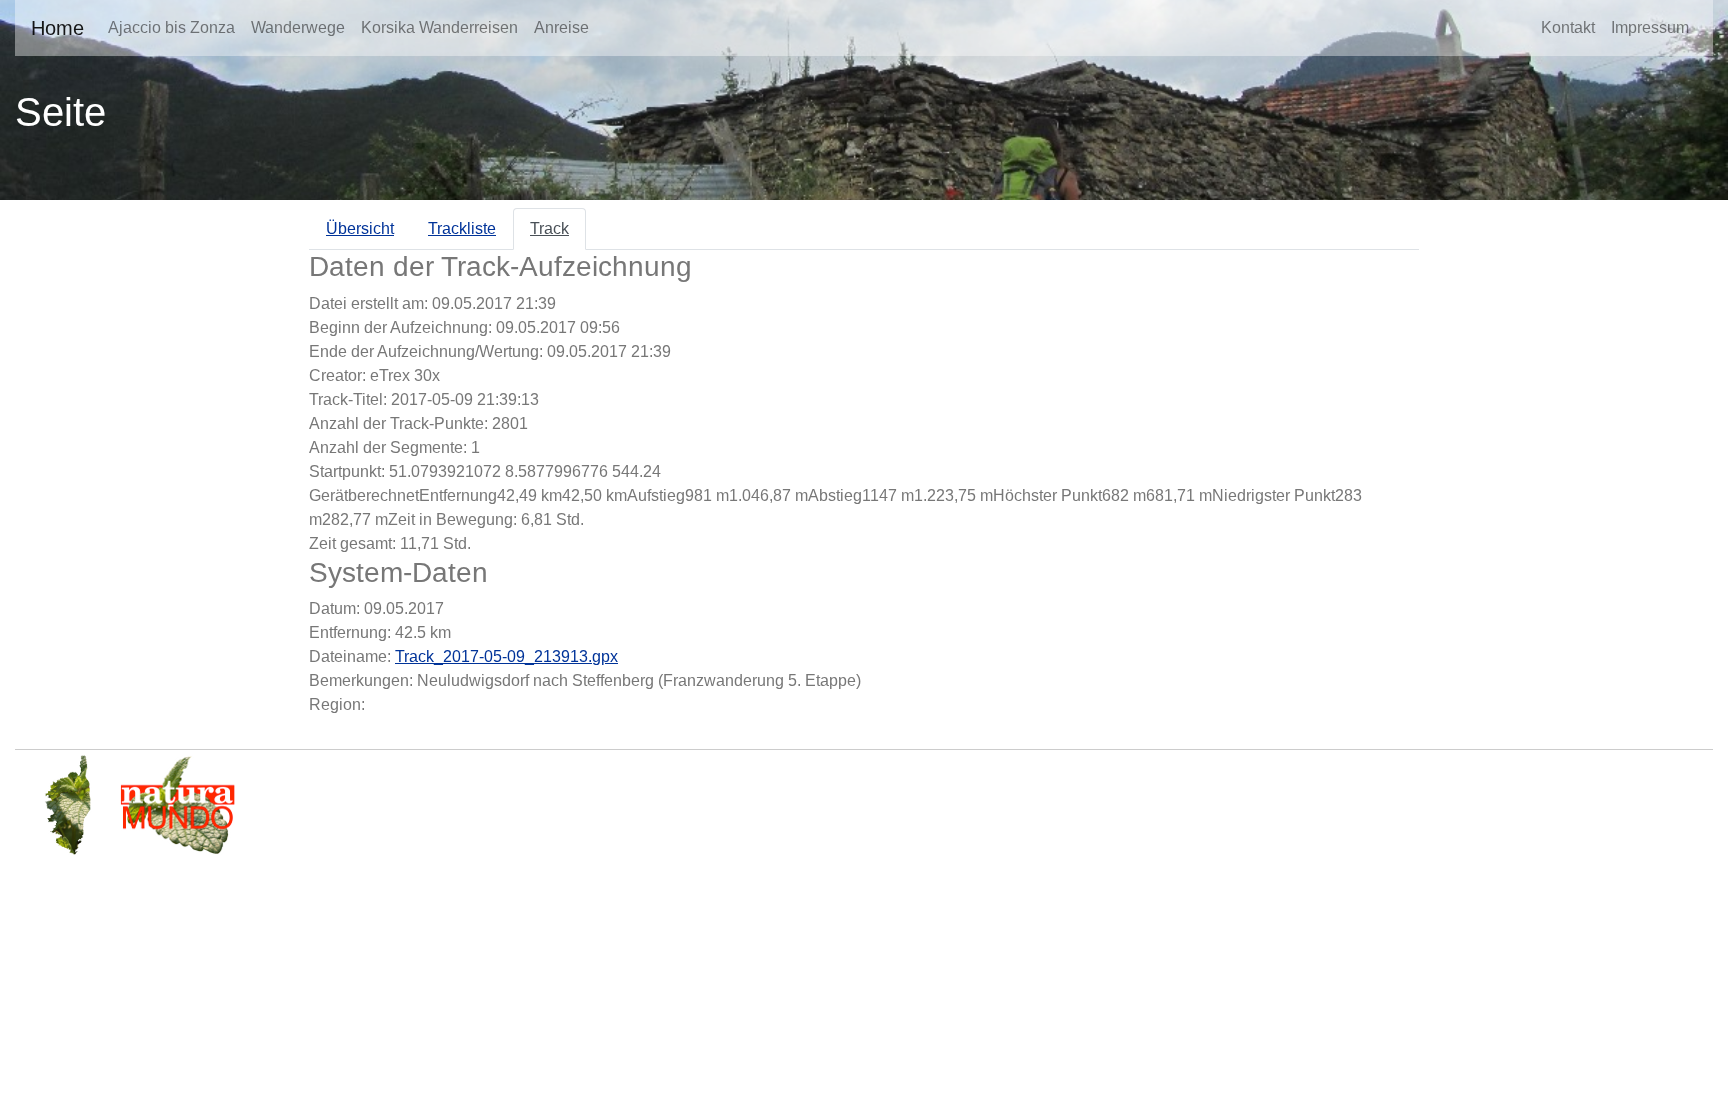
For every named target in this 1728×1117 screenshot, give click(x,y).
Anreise (561, 27)
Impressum (1650, 27)
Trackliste (462, 228)
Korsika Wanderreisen (439, 27)
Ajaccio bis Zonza (171, 27)
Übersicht (360, 228)
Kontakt (1568, 27)
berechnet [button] (383, 495)
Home (57, 28)
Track (549, 228)
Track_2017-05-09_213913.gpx (506, 656)
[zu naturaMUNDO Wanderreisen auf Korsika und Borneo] (177, 803)
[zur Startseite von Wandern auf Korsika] (70, 803)
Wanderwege (298, 27)
